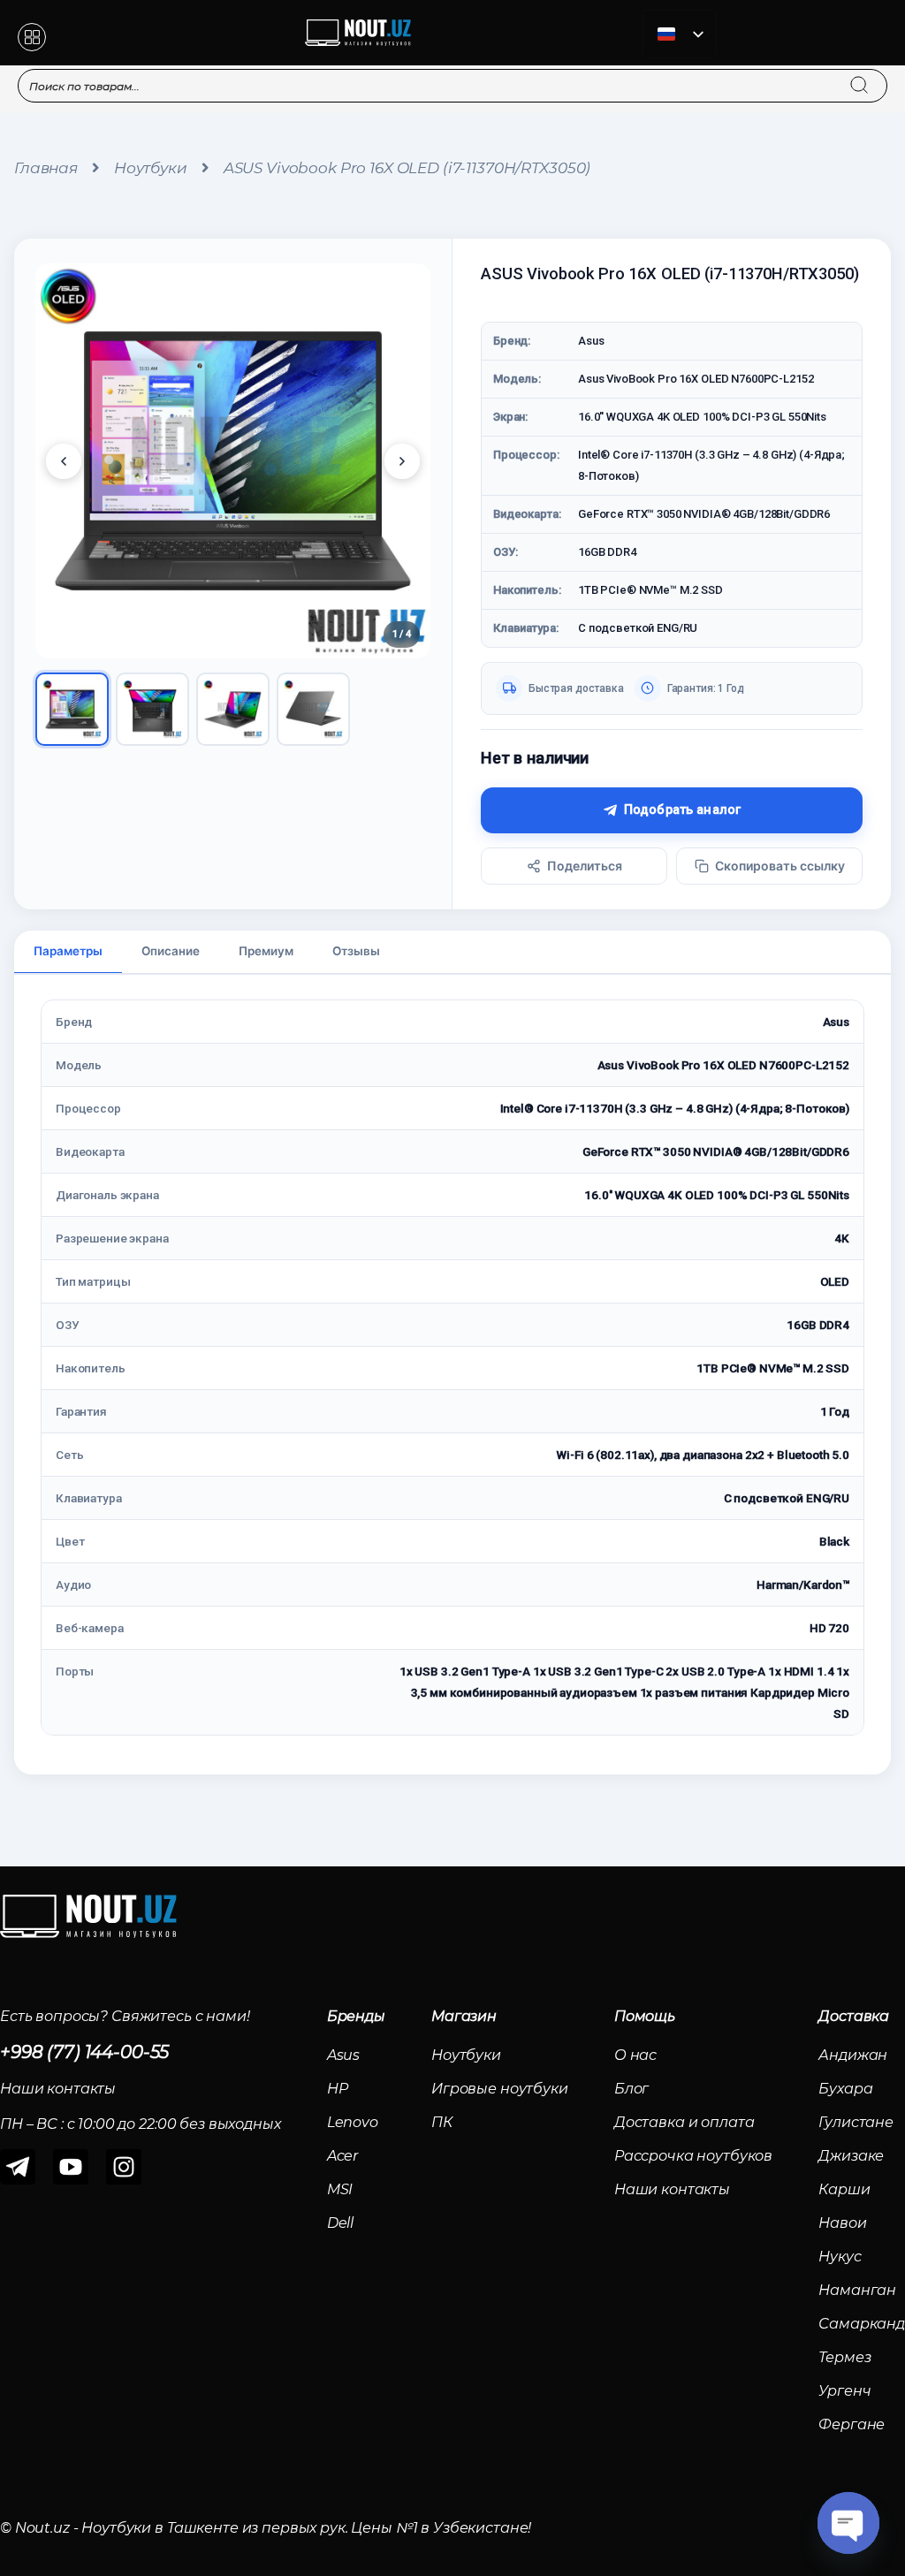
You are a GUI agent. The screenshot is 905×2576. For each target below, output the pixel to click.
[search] (876, 74)
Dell (340, 2223)
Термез (844, 2357)
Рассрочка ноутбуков (693, 2156)
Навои (842, 2223)
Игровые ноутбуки (500, 2089)
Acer (342, 2156)
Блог (631, 2089)
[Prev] (64, 461)
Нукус (840, 2257)
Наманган (857, 2290)
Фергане (852, 2424)
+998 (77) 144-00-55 (84, 2052)
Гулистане (856, 2122)
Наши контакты (672, 2189)
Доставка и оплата (684, 2122)
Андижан (853, 2055)
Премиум (266, 951)
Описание (171, 951)
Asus (343, 2055)
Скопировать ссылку (780, 866)
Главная (46, 168)
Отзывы (356, 951)
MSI (340, 2189)
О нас (635, 2055)
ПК (442, 2122)
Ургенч (844, 2391)
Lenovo (353, 2122)
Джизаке (851, 2156)
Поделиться (585, 866)
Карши (844, 2189)
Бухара (845, 2089)
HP (338, 2089)
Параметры (68, 951)
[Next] (402, 461)
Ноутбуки (151, 168)
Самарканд (862, 2324)
